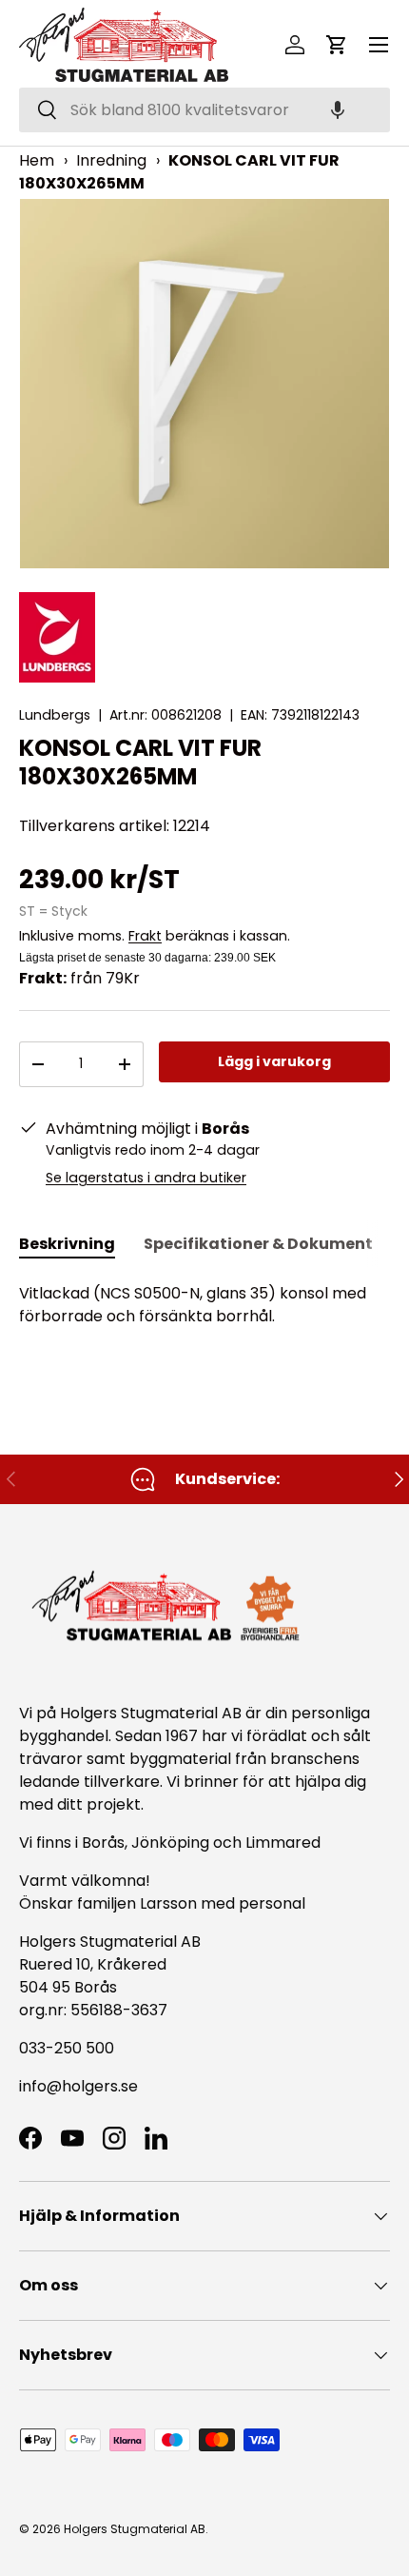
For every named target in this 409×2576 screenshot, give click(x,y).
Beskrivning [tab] (67, 1244)
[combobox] (204, 110)
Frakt (145, 936)
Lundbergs (55, 715)
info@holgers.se (78, 2086)
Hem (37, 160)
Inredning (111, 160)
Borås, (105, 1843)
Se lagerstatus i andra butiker (146, 1178)
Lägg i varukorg (274, 1061)
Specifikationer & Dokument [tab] (258, 1244)
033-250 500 (67, 2048)
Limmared (283, 1843)
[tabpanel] (204, 1305)
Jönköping (172, 1843)
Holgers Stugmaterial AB (135, 2529)
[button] (338, 110)
